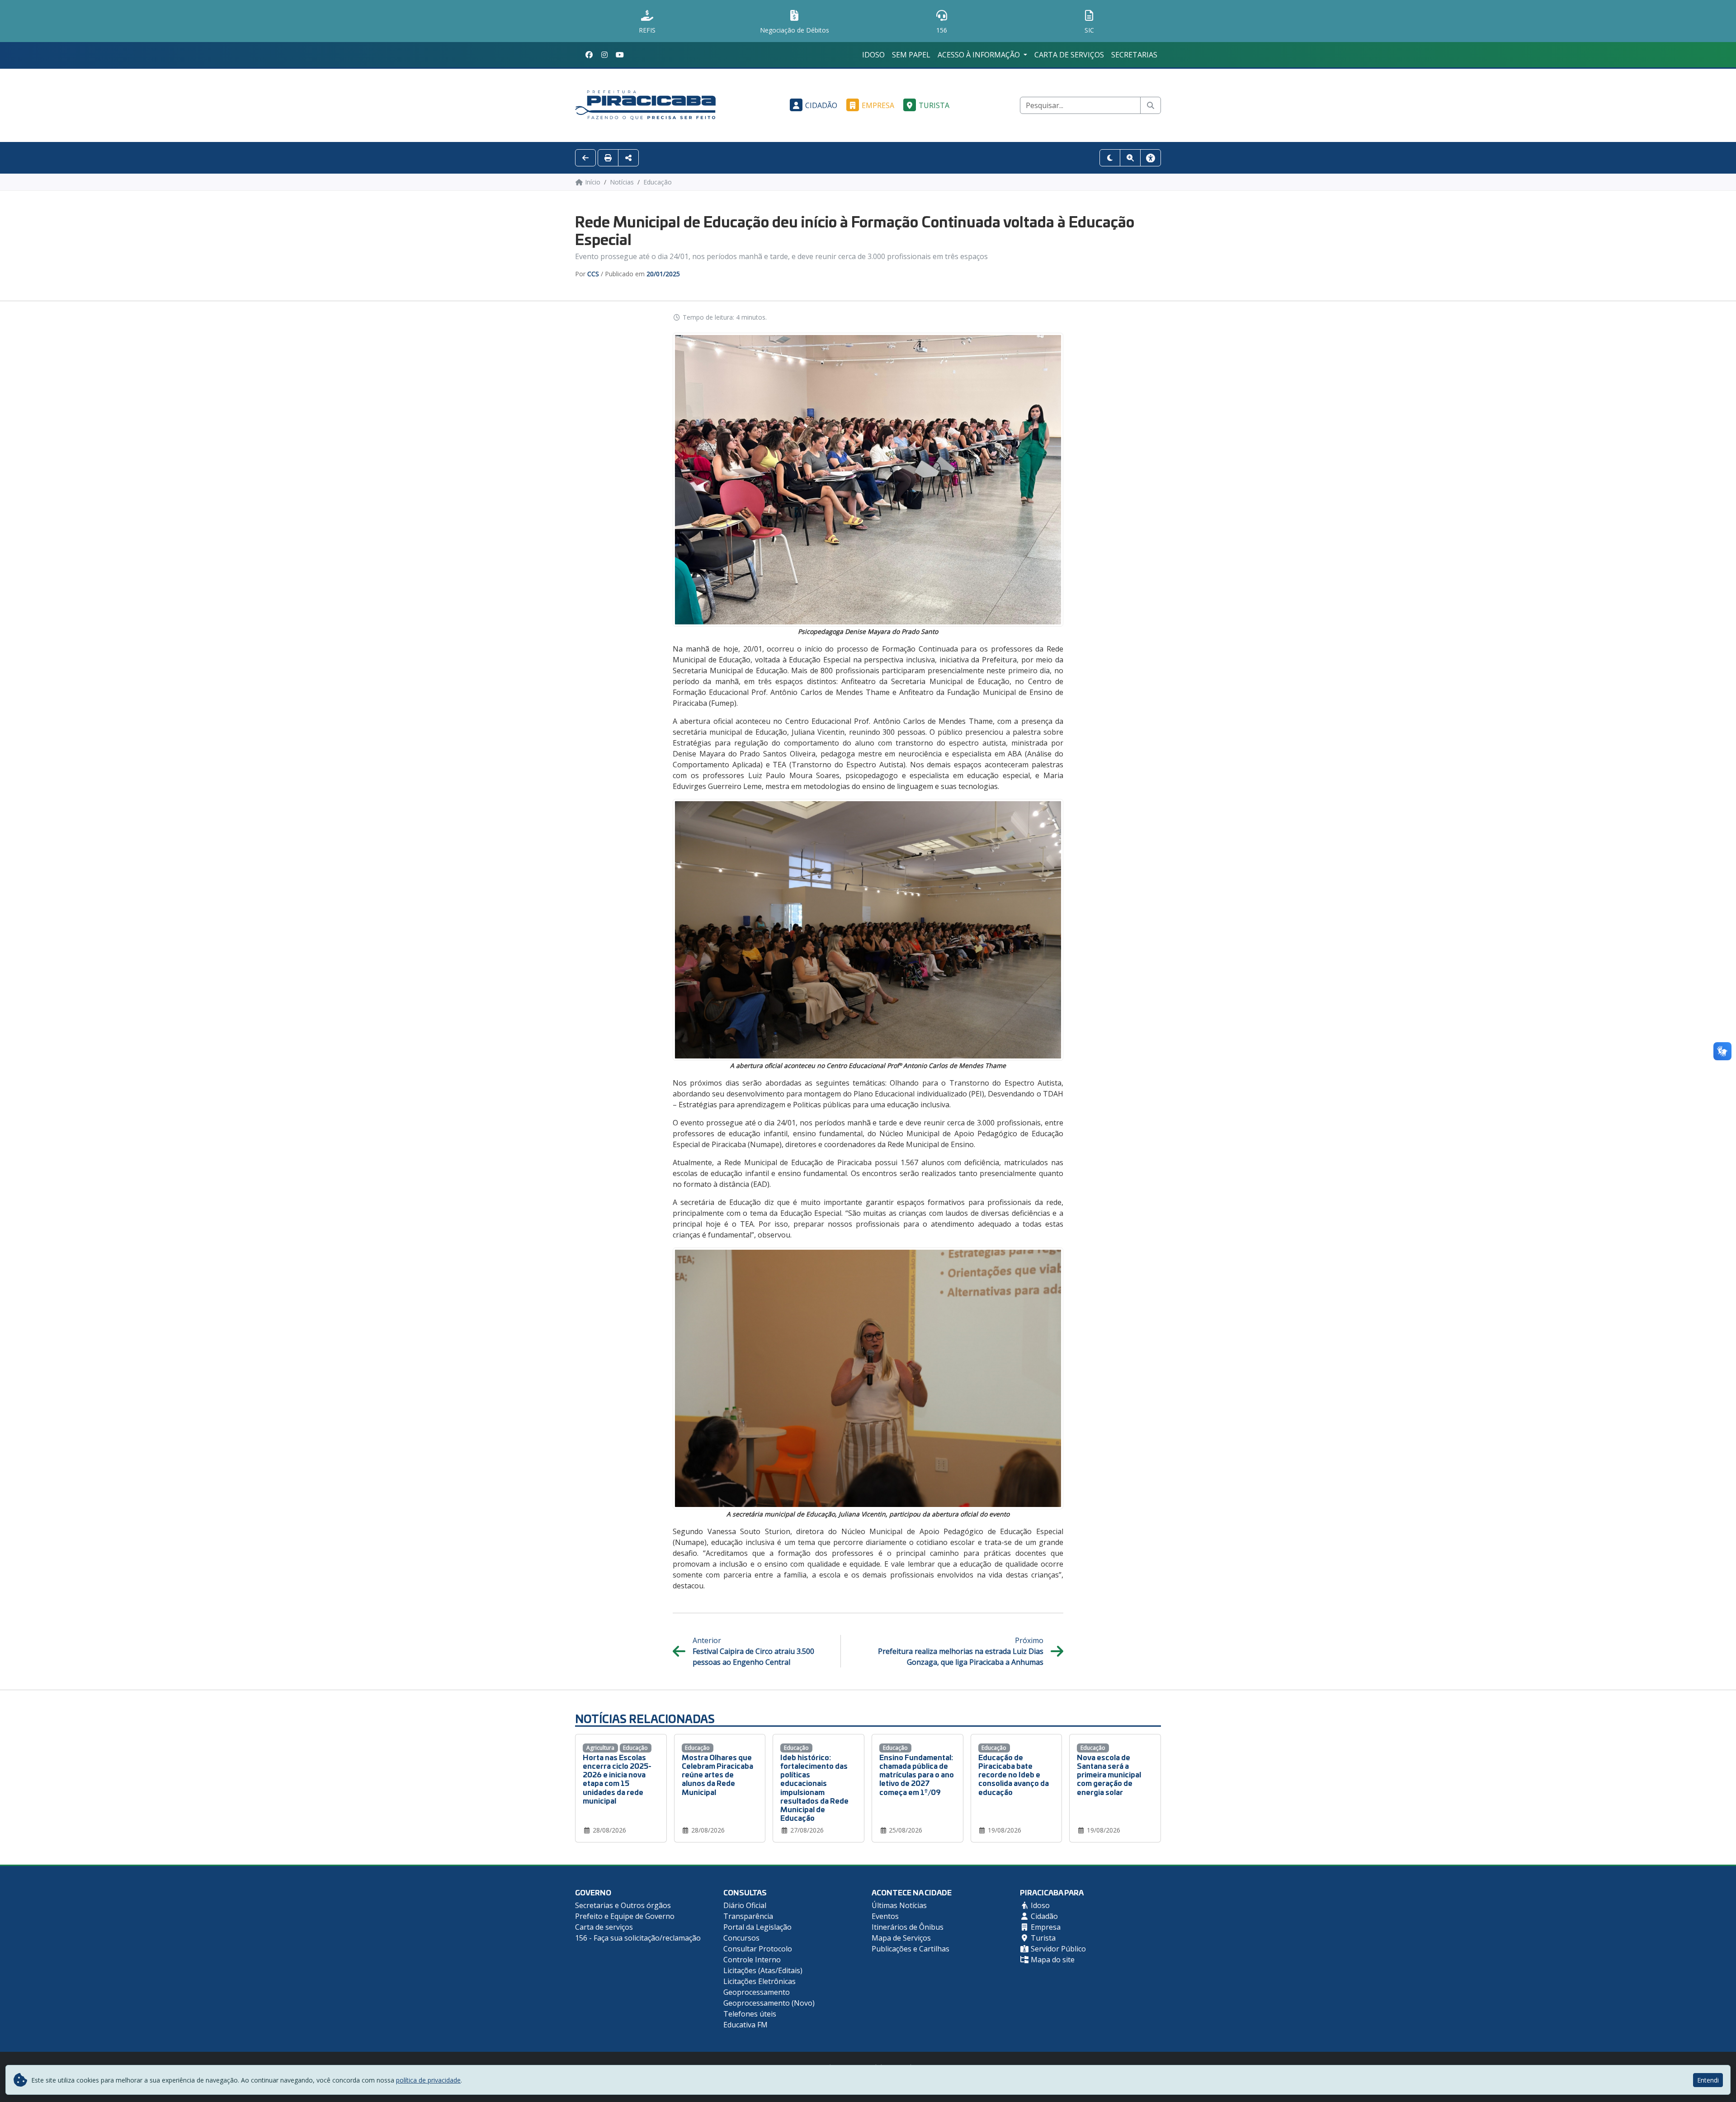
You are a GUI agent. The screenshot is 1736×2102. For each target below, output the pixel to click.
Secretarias (1134, 55)
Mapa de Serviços (901, 1938)
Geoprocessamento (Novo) (769, 2003)
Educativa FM (745, 2025)
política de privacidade (428, 2080)
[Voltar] (585, 158)
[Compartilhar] (628, 158)
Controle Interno (752, 1960)
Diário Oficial (745, 1905)
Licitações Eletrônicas (759, 1981)
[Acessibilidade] (1151, 158)
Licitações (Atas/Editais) (763, 1970)
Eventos (885, 1916)
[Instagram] (604, 55)
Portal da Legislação (757, 1927)
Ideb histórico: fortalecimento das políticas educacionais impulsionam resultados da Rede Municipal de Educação (814, 1787)
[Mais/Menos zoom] (1130, 158)
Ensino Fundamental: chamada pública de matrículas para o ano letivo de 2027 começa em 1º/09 (917, 1774)
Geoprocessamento (757, 1992)
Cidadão (821, 105)
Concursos (741, 1938)
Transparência (748, 1916)
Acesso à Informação (980, 55)
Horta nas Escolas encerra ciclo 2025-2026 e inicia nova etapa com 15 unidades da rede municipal (617, 1778)
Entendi (1708, 2080)
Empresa (878, 105)
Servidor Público (1057, 1949)
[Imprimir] (608, 158)
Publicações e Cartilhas (910, 1949)
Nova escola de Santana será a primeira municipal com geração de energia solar (1109, 1774)
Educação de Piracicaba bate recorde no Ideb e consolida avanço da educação (1014, 1774)
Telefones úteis (750, 2014)
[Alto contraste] (1110, 158)
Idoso (873, 55)
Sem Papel (911, 55)
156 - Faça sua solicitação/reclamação (638, 1938)
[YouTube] (620, 55)
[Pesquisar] (1151, 105)
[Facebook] (589, 55)
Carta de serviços (1069, 55)
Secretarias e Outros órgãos (623, 1905)
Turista (934, 105)
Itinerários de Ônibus (908, 1927)
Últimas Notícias (899, 1905)
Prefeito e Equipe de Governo (625, 1916)
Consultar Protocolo (758, 1949)
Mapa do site (1052, 1960)
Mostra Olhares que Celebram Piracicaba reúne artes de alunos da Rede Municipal (717, 1774)
